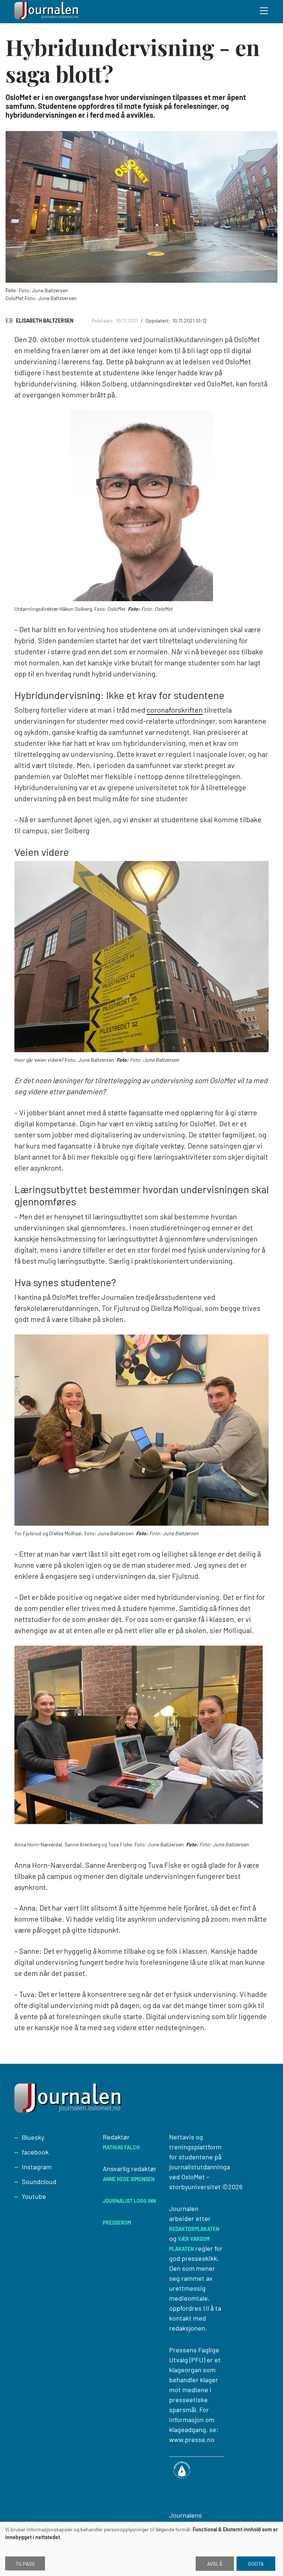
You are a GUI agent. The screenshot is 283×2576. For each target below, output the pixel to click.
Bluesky (33, 2137)
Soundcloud (39, 2181)
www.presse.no (192, 2439)
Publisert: (103, 321)
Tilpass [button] (25, 2564)
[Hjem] (48, 12)
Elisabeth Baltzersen (45, 321)
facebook (35, 2152)
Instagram (37, 2167)
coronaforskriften (175, 710)
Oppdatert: (158, 321)
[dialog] (141, 2549)
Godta (256, 2564)
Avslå (215, 2564)
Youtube (34, 2196)
